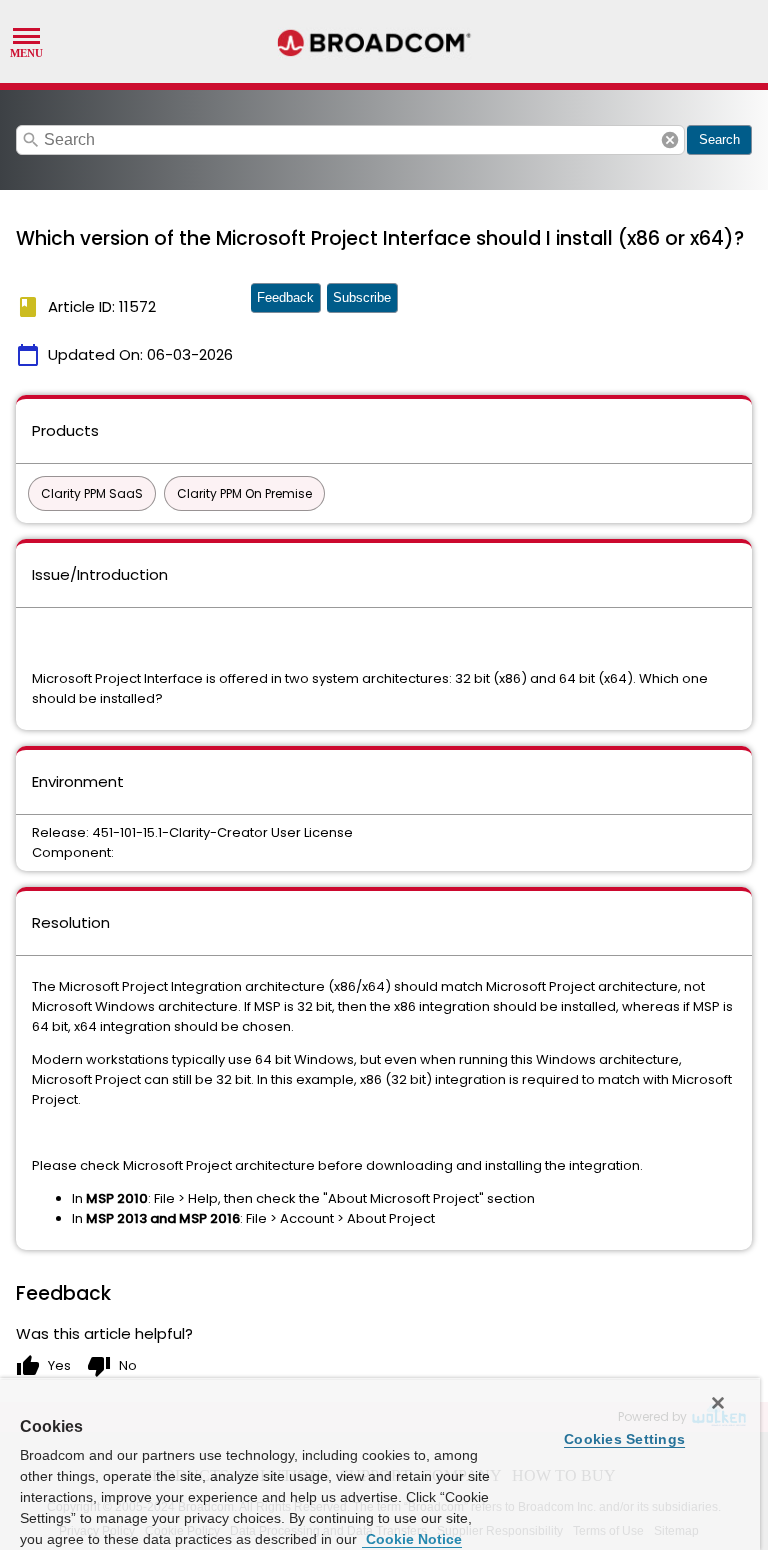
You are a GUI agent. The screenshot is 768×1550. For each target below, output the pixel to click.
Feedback (285, 297)
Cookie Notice (412, 1539)
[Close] (718, 1403)
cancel (670, 140)
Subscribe (362, 297)
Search (719, 139)
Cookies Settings (624, 1439)
